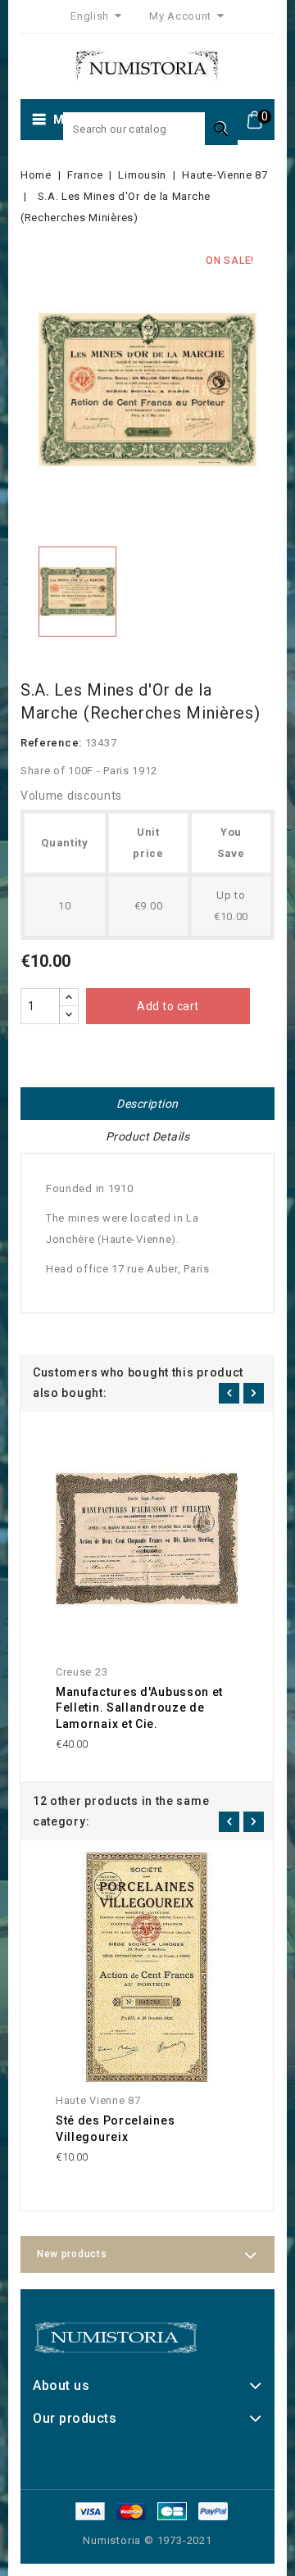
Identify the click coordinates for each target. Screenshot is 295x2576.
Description (147, 1104)
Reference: (51, 743)
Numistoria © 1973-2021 (147, 2540)
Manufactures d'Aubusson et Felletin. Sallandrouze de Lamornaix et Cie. (139, 1708)
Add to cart (168, 1006)
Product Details (148, 1136)
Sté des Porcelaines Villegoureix (115, 2129)
